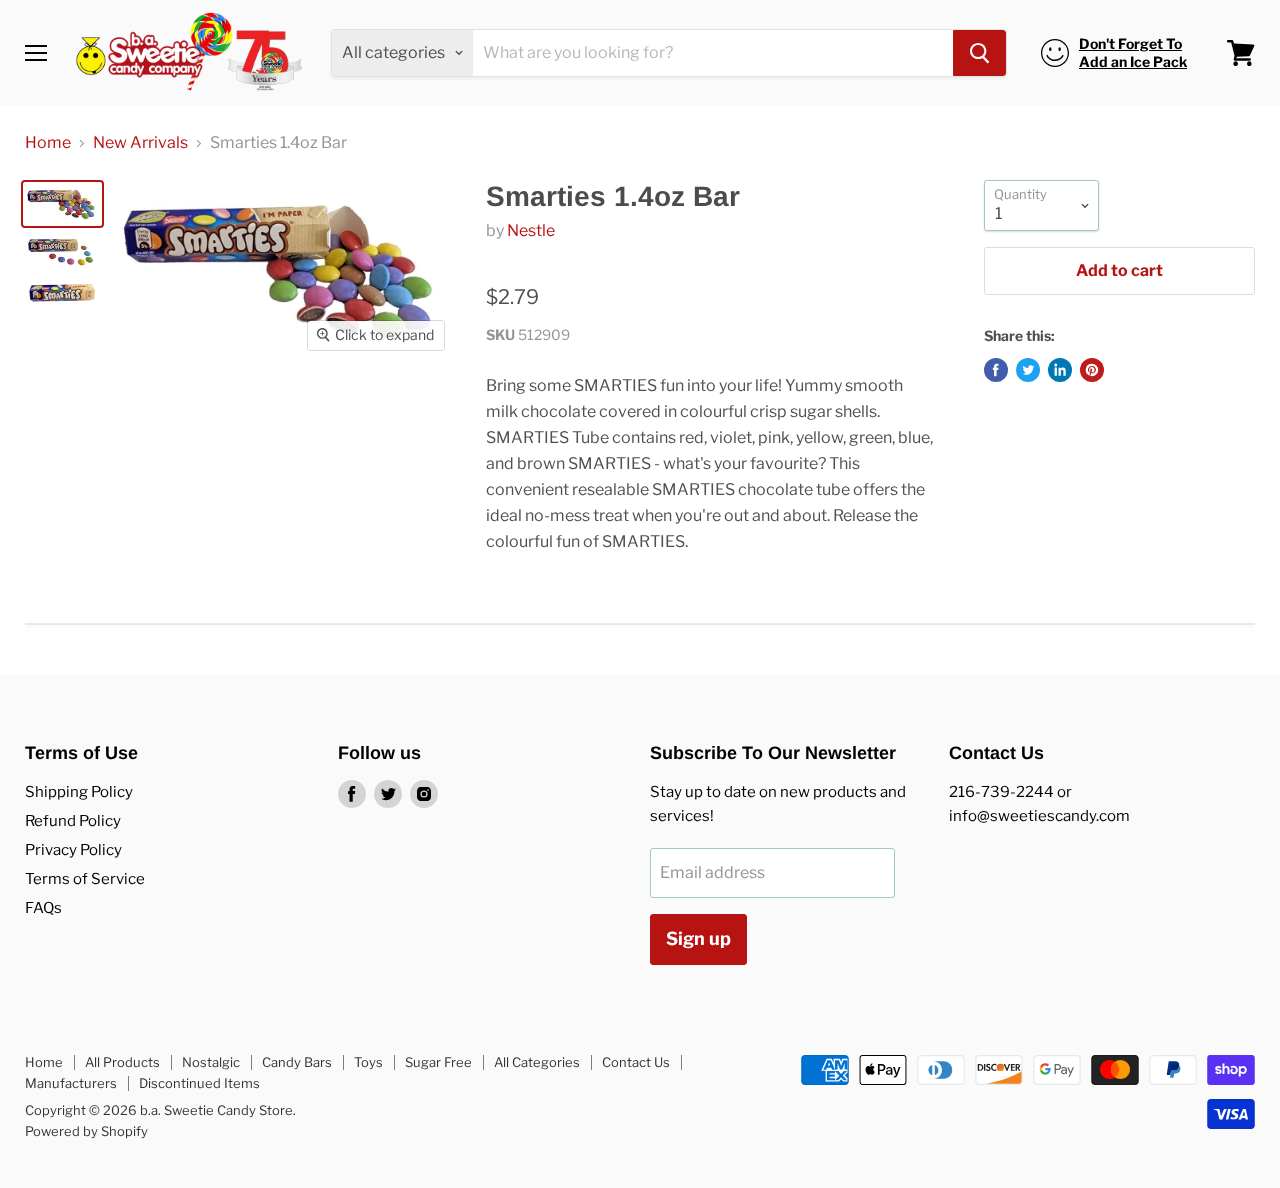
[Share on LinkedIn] (1060, 370)
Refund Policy (73, 821)
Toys (368, 1062)
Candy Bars (297, 1062)
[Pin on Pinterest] (1092, 370)
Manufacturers (71, 1083)
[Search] (979, 53)
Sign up (698, 938)
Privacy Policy (73, 850)
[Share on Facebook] (996, 370)
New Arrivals (140, 143)
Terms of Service (85, 879)
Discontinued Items (199, 1083)
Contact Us (636, 1062)
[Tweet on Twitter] (1028, 370)
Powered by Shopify (86, 1131)
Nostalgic (211, 1062)
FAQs (43, 908)
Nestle (531, 230)
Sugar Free (438, 1062)
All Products (122, 1062)
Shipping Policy (79, 792)
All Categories (537, 1062)
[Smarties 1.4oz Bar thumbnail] (62, 204)
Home (48, 143)
